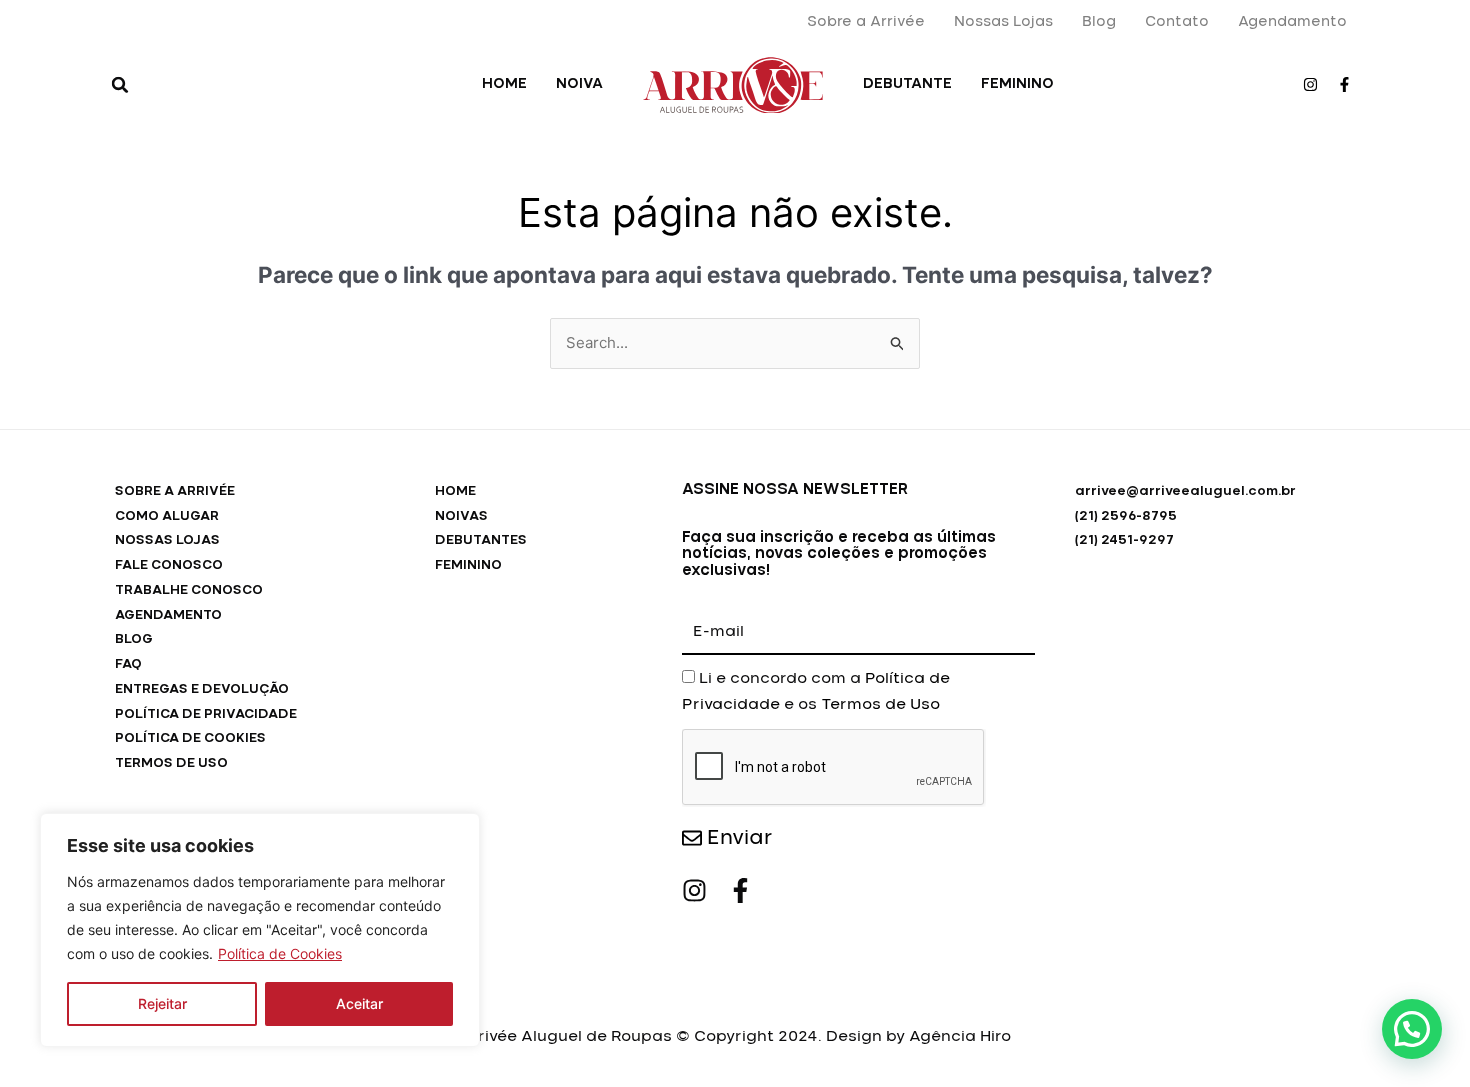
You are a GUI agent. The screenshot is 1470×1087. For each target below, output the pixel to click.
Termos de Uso (880, 704)
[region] (260, 930)
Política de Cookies (280, 953)
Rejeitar (162, 1003)
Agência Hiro (960, 1036)
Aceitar (359, 1003)
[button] (120, 85)
